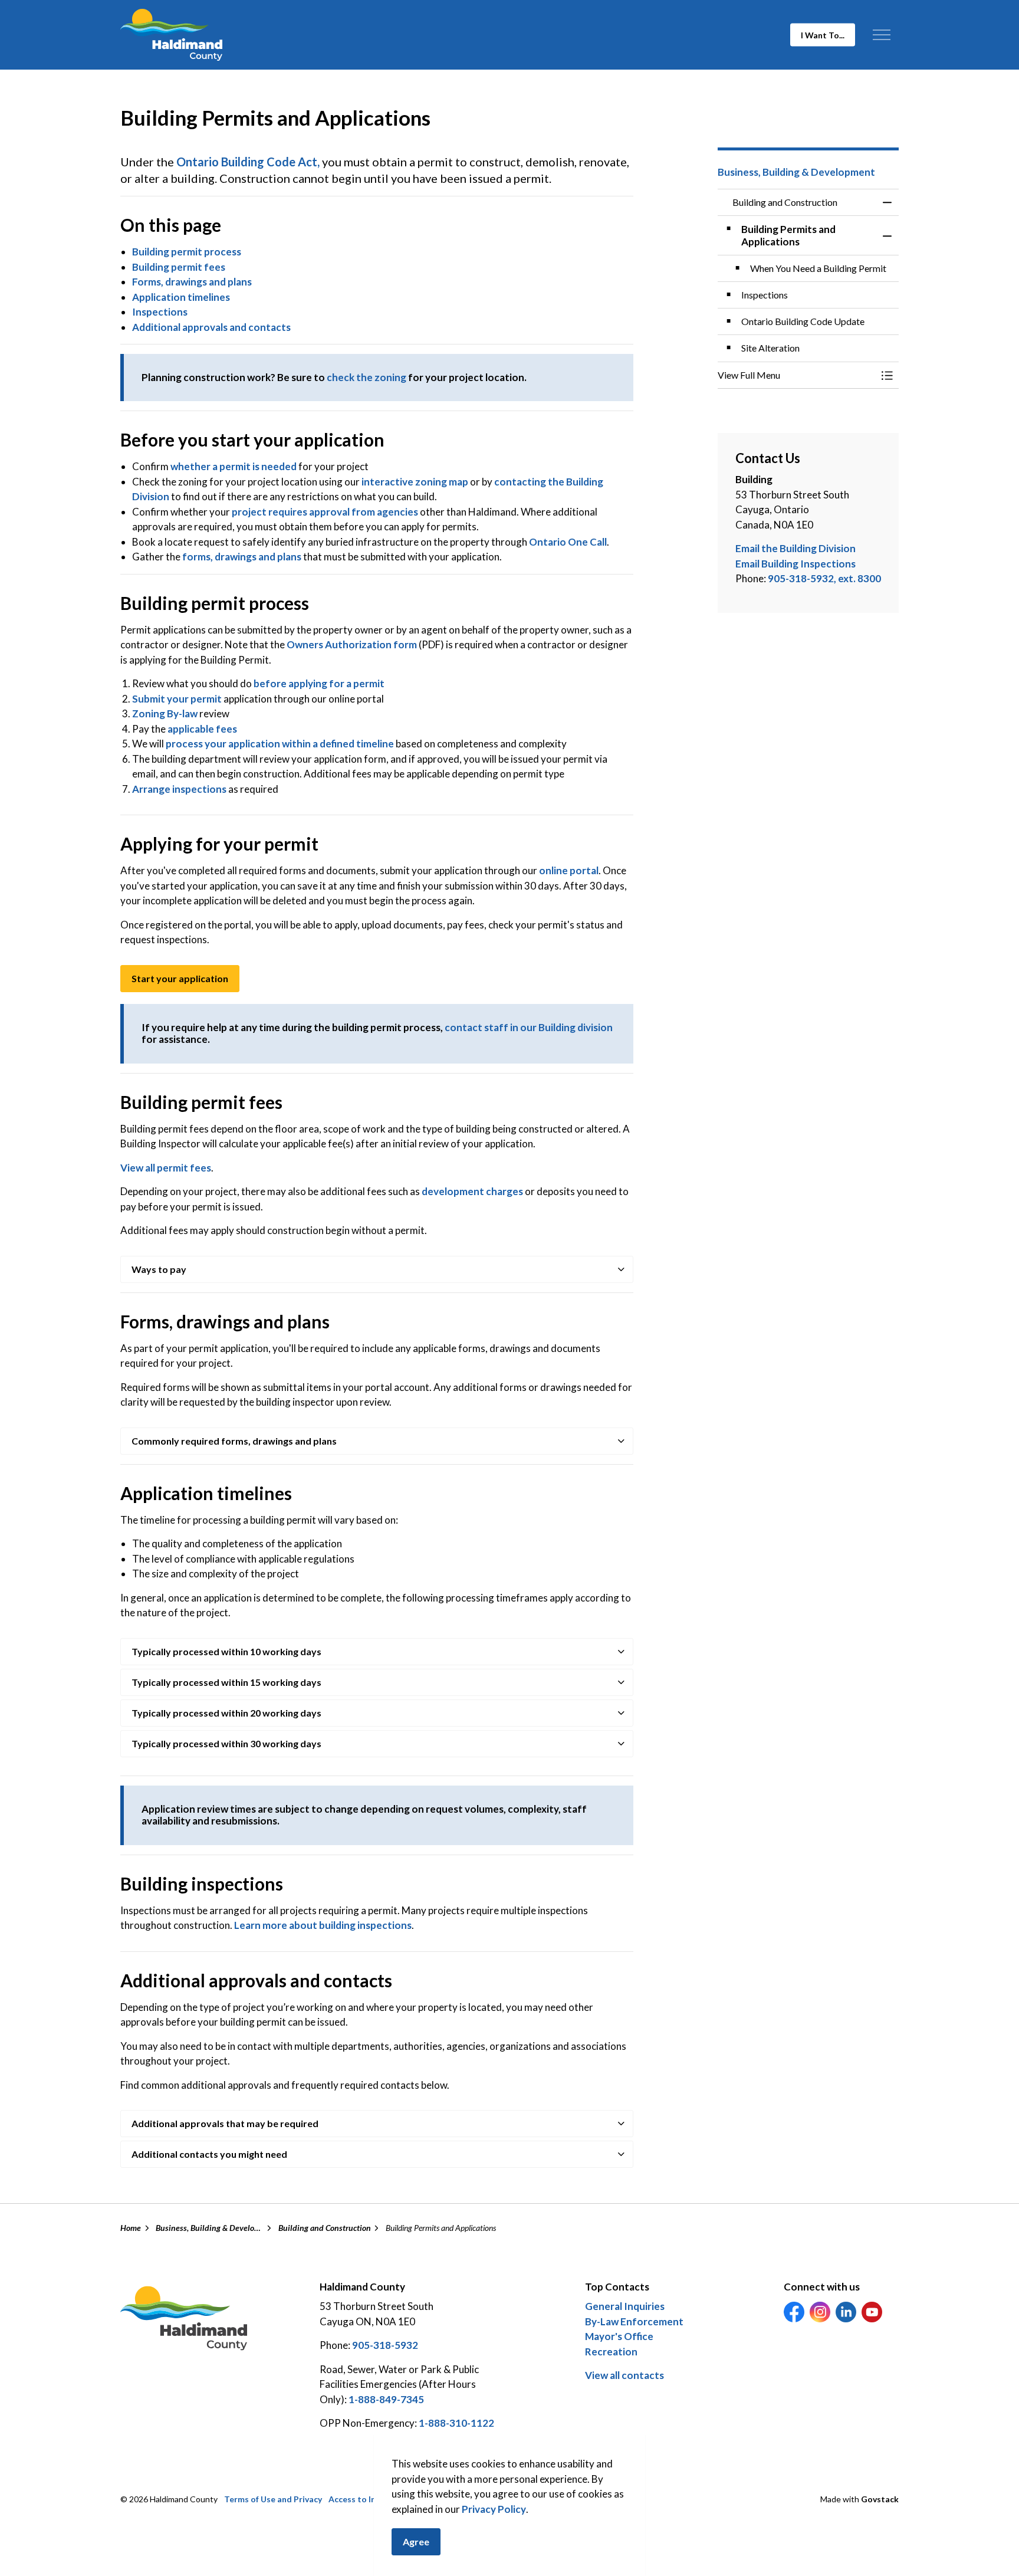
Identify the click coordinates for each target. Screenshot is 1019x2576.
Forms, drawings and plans (192, 282)
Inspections (160, 312)
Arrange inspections (179, 789)
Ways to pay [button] (159, 1269)
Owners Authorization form (352, 644)
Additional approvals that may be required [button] (225, 2123)
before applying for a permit (319, 683)
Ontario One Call (568, 542)
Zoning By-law (165, 713)
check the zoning (366, 377)
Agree (416, 2541)
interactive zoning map (415, 482)
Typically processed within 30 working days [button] (226, 1743)
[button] (797, 375)
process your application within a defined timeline (280, 744)
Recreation (611, 2352)
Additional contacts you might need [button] (209, 2154)
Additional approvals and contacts (211, 327)
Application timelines (181, 297)
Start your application (180, 978)
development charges (472, 1191)
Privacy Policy (494, 2509)
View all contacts (624, 2375)
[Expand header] (881, 35)
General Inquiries (625, 2306)
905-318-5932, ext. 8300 (824, 578)
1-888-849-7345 (386, 2399)
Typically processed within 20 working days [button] (226, 1713)
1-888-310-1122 (456, 2423)
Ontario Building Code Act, (248, 162)
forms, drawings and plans (242, 557)
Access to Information (372, 2499)
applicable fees (202, 729)
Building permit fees (179, 267)
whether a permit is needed (234, 466)
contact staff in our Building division (529, 1027)
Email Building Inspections (796, 564)
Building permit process (187, 252)
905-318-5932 (385, 2345)
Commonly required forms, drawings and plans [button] (234, 1441)
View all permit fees (166, 1168)
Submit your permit (177, 699)
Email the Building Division (796, 548)
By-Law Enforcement (634, 2321)
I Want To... (823, 35)
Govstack (880, 2499)
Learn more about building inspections (323, 1925)
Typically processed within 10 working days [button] (226, 1651)
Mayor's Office (619, 2336)
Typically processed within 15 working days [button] (226, 1682)
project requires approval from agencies (325, 512)
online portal (569, 870)
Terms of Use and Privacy (273, 2499)
